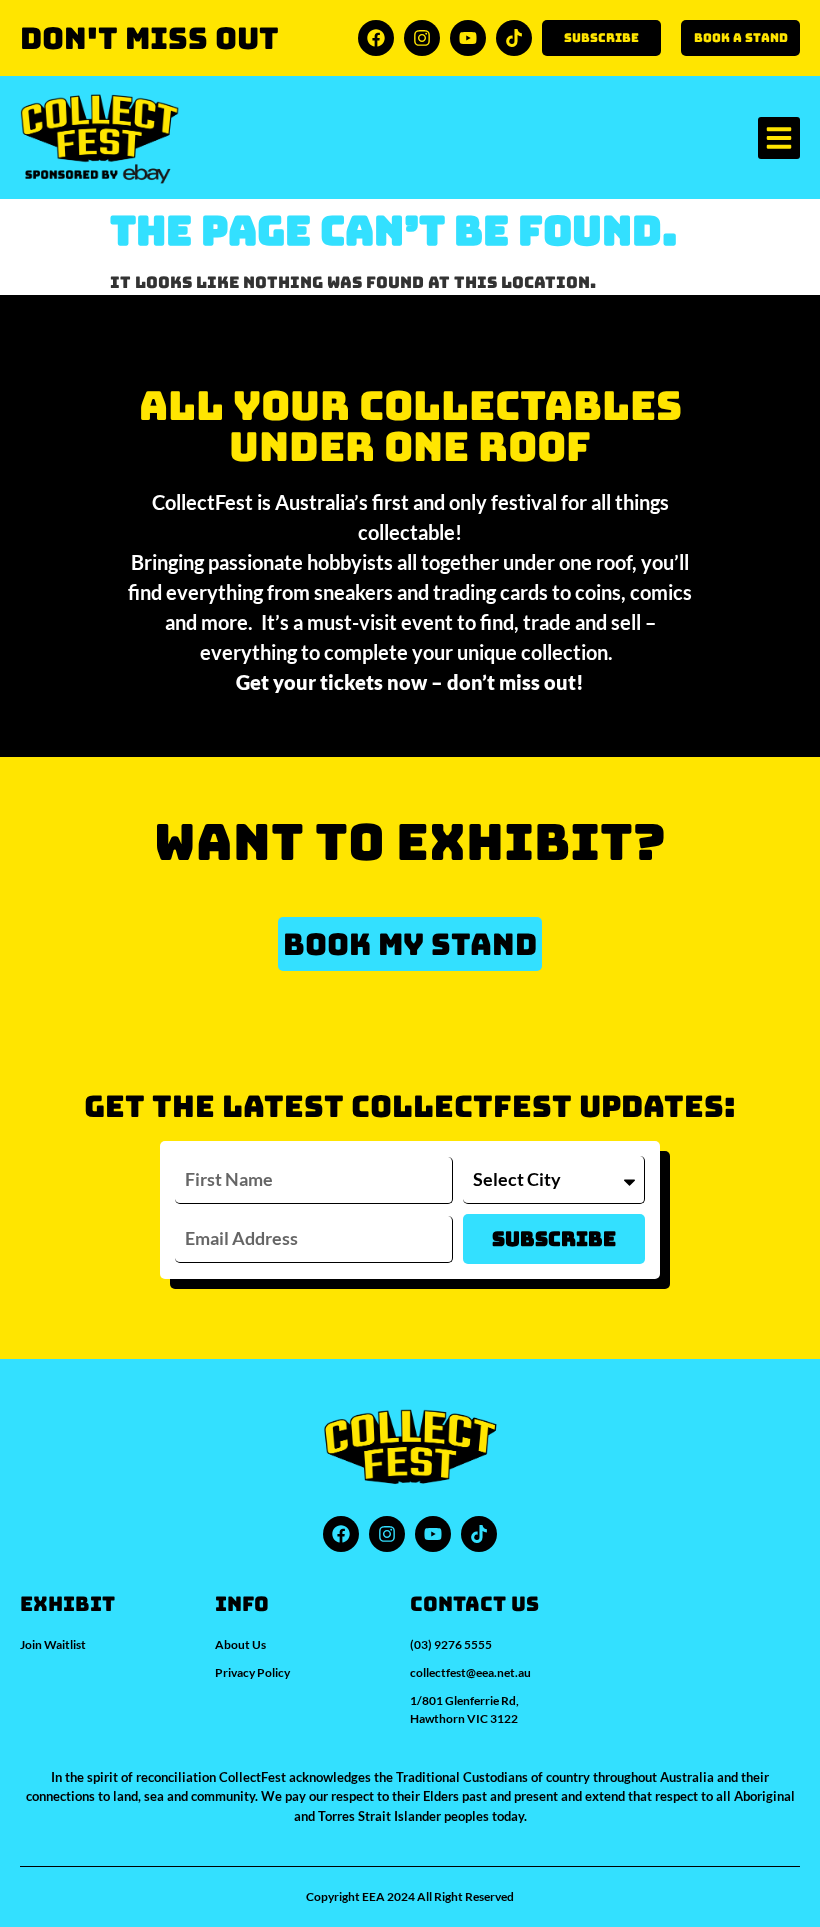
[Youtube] (468, 38)
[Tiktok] (514, 38)
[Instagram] (422, 38)
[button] (779, 138)
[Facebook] (376, 38)
